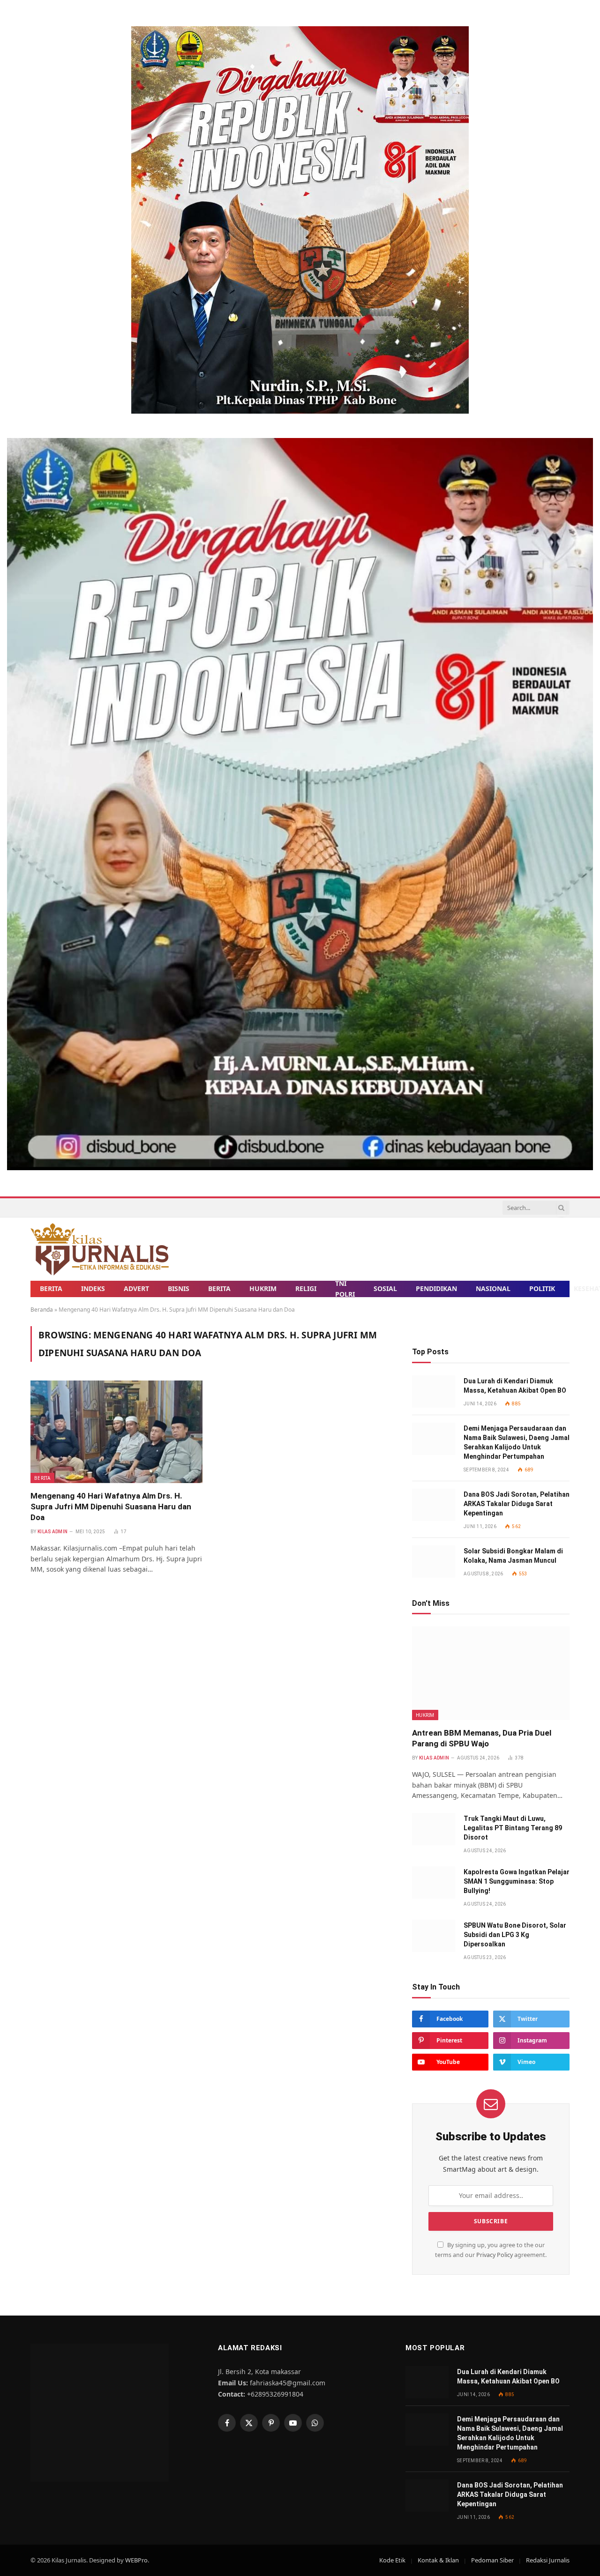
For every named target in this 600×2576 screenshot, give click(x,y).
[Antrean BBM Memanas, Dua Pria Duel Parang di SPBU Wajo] (491, 1673)
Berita (51, 1288)
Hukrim (263, 1288)
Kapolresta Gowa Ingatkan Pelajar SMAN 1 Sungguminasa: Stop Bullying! (517, 1881)
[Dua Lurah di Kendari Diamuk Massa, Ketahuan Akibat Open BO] (434, 1392)
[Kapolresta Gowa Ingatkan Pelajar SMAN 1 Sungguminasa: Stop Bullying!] (434, 1882)
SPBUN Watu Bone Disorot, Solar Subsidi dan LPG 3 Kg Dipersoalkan (515, 1935)
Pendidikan (436, 1288)
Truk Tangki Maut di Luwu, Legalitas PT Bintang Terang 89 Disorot (513, 1828)
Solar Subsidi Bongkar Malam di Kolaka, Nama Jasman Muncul (513, 1556)
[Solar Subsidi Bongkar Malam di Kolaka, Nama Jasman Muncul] (434, 1562)
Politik (542, 1288)
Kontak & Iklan (438, 2560)
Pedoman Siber (492, 2560)
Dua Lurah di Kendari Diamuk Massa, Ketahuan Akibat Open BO (515, 1386)
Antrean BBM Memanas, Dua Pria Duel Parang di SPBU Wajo (482, 1738)
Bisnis (179, 1288)
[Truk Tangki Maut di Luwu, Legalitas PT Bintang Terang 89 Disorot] (434, 1829)
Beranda (42, 1310)
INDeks (93, 1288)
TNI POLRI (345, 1289)
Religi (306, 1288)
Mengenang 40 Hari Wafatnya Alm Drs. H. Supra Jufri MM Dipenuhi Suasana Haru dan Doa (111, 1507)
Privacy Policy (495, 2255)
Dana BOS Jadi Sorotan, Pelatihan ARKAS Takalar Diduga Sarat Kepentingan (517, 1504)
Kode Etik (392, 2560)
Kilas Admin (52, 1532)
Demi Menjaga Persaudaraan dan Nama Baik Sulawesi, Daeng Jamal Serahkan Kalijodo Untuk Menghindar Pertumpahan (517, 1442)
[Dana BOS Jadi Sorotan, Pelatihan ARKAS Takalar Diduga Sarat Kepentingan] (434, 1505)
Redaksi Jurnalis (548, 2560)
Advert (136, 1288)
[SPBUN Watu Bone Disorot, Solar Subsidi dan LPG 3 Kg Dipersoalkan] (434, 1936)
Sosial (385, 1288)
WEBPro (136, 2560)
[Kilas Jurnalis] (100, 1249)
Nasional (493, 1288)
